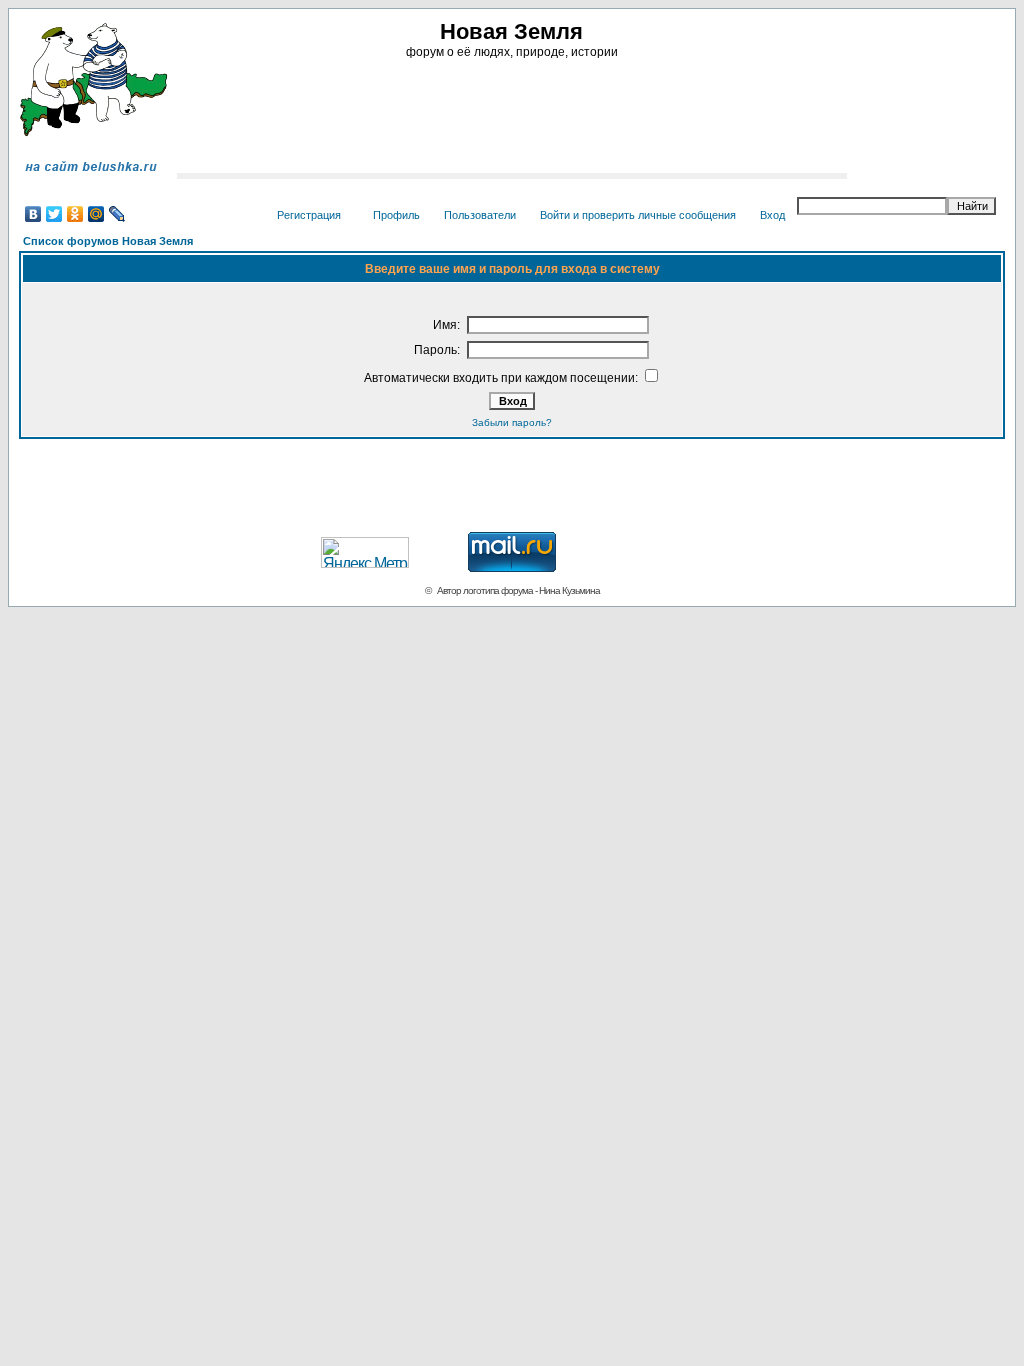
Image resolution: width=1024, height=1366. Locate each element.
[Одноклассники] (75, 214)
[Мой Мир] (96, 214)
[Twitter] (54, 214)
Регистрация (309, 215)
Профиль (396, 215)
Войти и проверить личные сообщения (638, 215)
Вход (772, 215)
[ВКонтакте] (33, 214)
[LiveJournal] (117, 214)
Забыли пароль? (512, 422)
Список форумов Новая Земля (108, 241)
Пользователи (480, 215)
